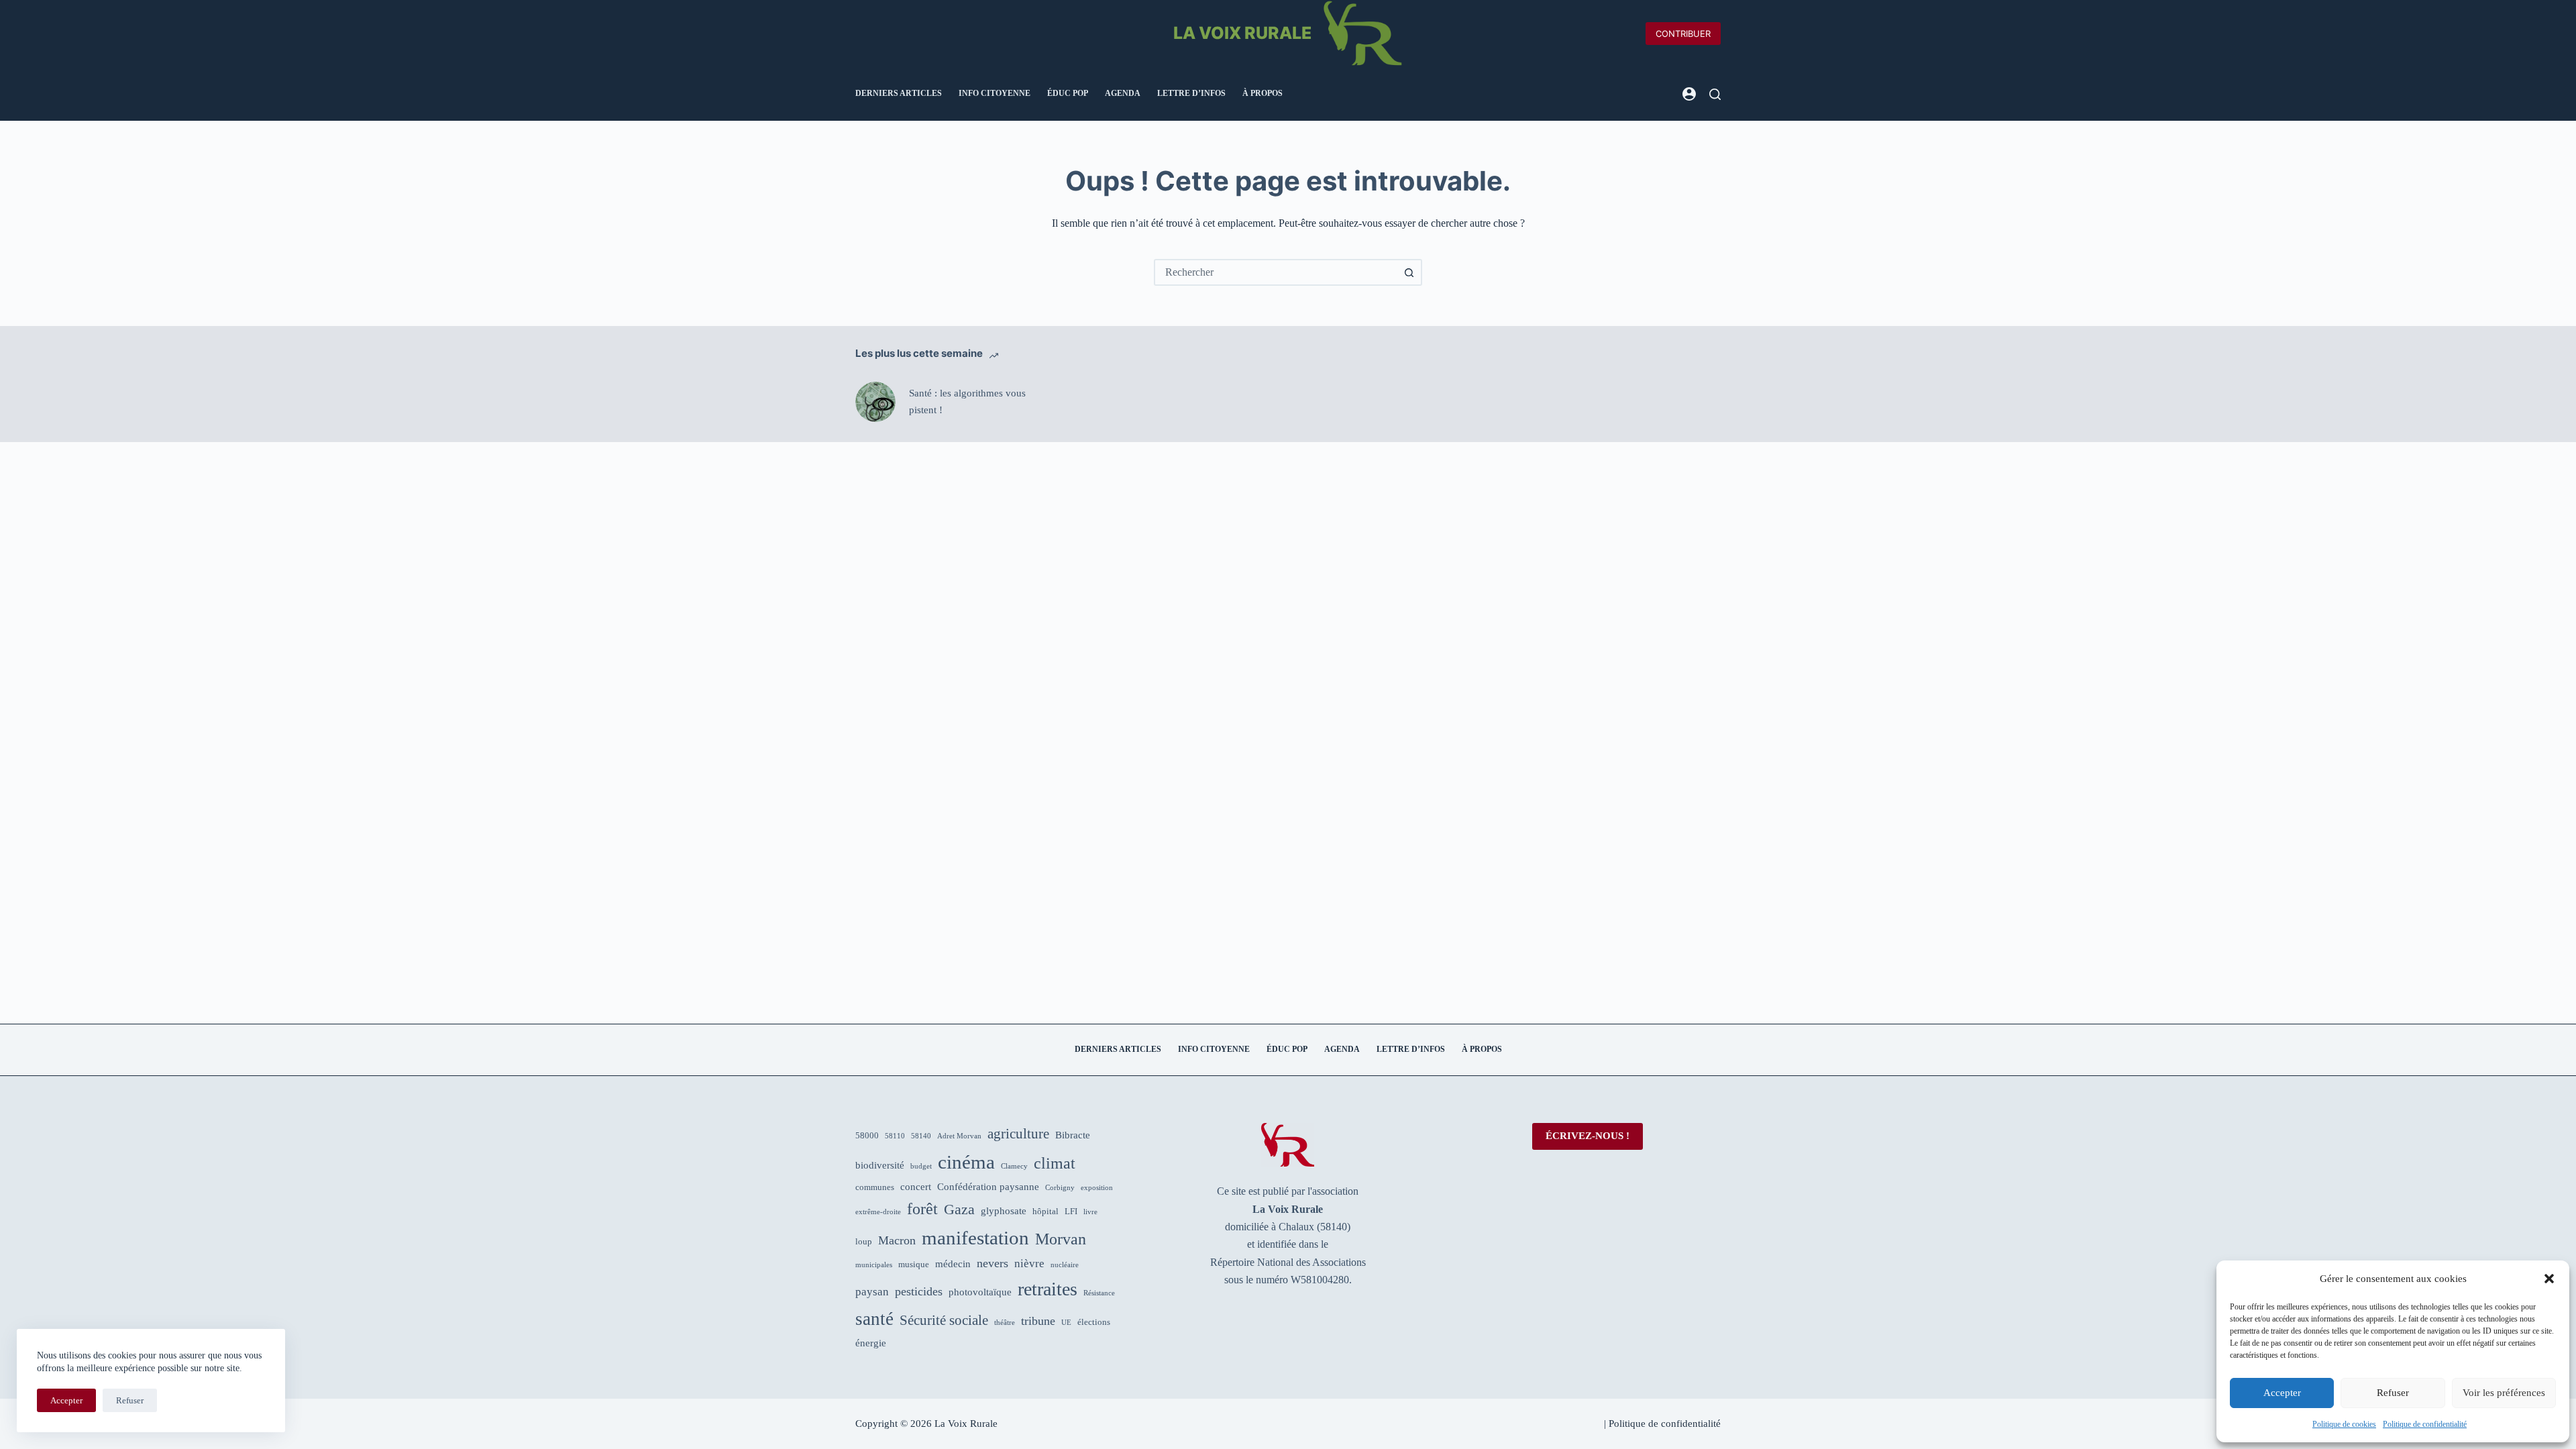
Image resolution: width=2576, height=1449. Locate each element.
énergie (871, 1343)
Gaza (959, 1210)
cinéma (966, 1162)
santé (874, 1319)
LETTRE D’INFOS (1191, 93)
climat (1055, 1163)
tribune (1038, 1321)
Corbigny (1060, 1188)
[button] (2549, 1279)
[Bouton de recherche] (1409, 272)
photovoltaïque (980, 1292)
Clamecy (1014, 1166)
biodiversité (880, 1165)
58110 (895, 1136)
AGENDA (1123, 93)
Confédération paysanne (988, 1187)
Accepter (2282, 1393)
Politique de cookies (2344, 1424)
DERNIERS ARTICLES (899, 93)
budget (921, 1166)
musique (914, 1264)
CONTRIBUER (1683, 34)
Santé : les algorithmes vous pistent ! (967, 401)
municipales (874, 1265)
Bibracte (1073, 1135)
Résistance (1099, 1293)
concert (916, 1187)
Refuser (2393, 1393)
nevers (992, 1263)
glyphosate (1004, 1211)
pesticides (919, 1291)
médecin (953, 1264)
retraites (1048, 1289)
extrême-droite (878, 1212)
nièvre (1029, 1264)
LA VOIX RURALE (1242, 33)
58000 (867, 1135)
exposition (1097, 1188)
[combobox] (1276, 272)
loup (864, 1241)
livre (1090, 1212)
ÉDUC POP (1068, 93)
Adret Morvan (959, 1136)
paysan (872, 1292)
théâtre (1005, 1323)
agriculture (1018, 1134)
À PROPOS (1263, 93)
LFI (1071, 1211)
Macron (897, 1240)
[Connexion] (1689, 94)
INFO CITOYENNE (995, 93)
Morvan (1061, 1239)
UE (1066, 1323)
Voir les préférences (2504, 1393)
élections (1094, 1322)
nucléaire (1065, 1265)
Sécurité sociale (944, 1320)
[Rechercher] (1715, 94)
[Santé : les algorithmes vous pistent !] (875, 402)
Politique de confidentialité (2425, 1424)
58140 (921, 1136)
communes (875, 1187)
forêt (922, 1209)
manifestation (975, 1238)
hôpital (1045, 1211)
